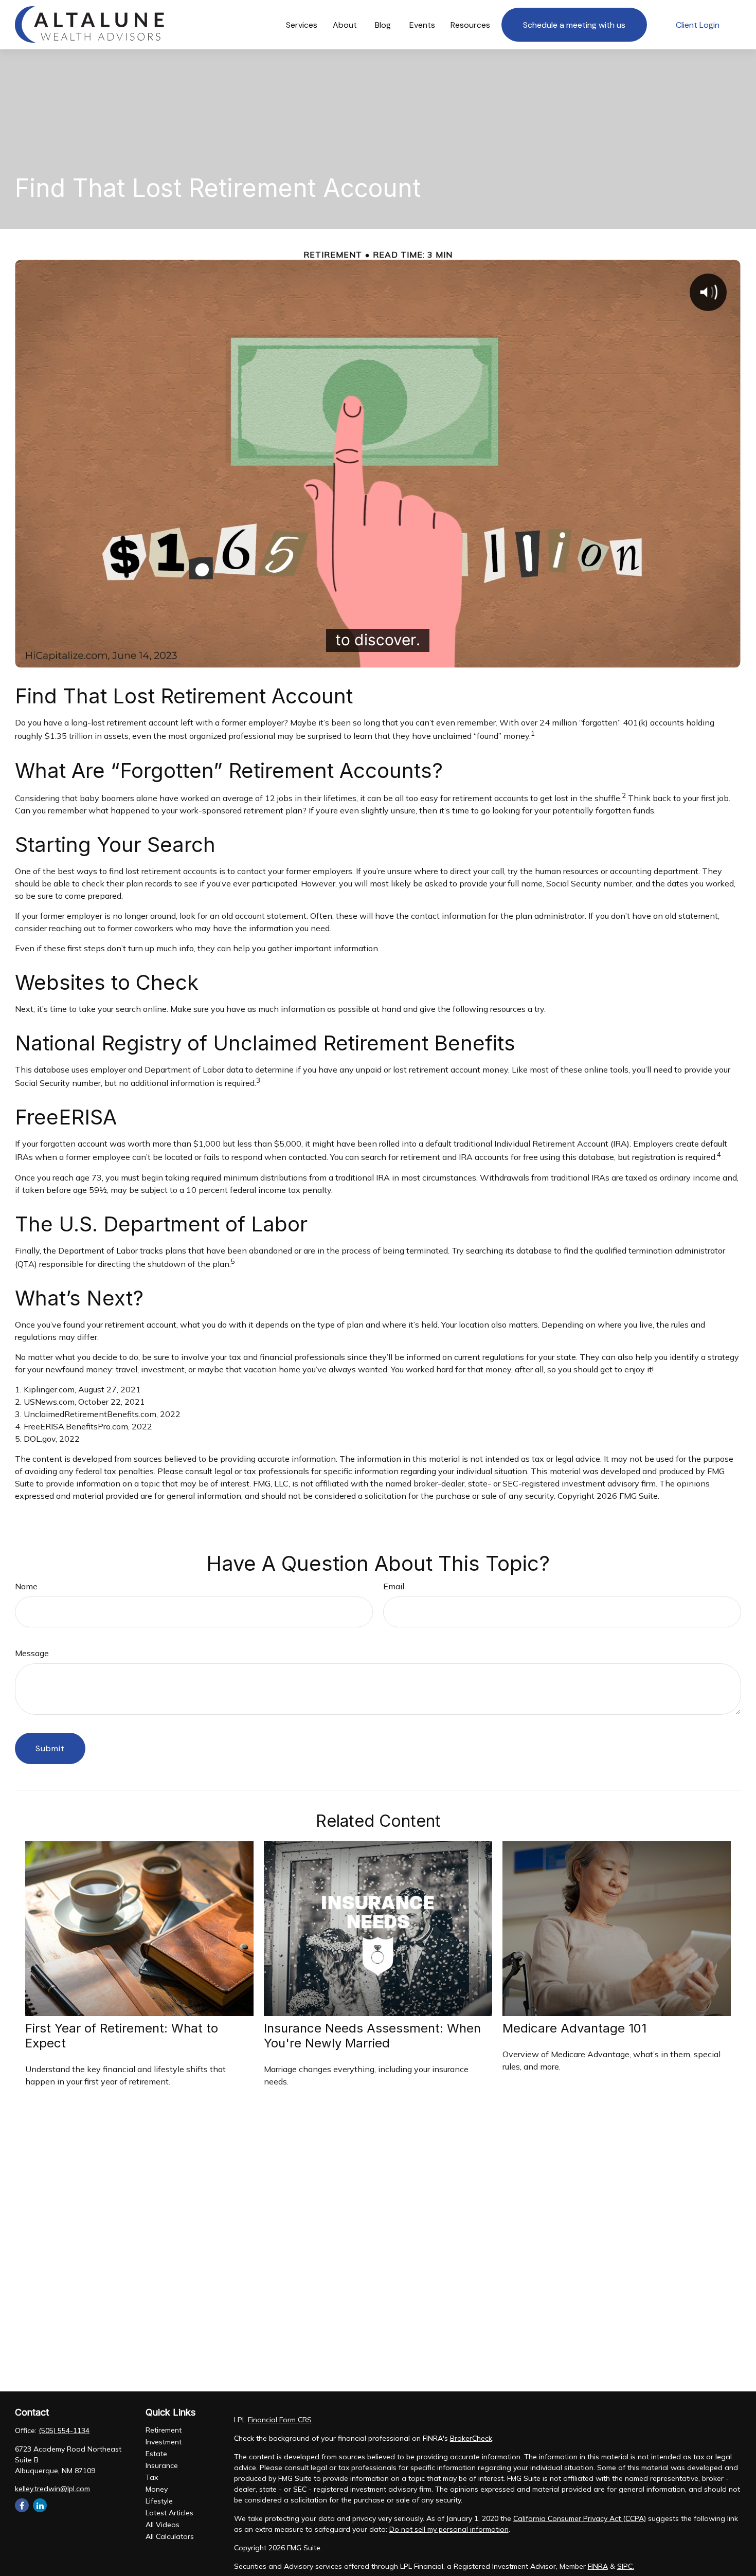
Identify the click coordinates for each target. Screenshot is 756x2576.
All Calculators (170, 2536)
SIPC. (626, 2566)
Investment (164, 2442)
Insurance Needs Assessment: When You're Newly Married (372, 2036)
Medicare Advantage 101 (574, 2028)
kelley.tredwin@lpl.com (52, 2489)
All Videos (163, 2525)
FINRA (598, 2566)
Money (157, 2489)
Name (26, 1586)
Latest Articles (169, 2513)
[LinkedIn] (40, 2505)
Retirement (164, 2430)
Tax (152, 2477)
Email (394, 1586)
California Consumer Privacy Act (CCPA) (580, 2518)
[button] (302, 25)
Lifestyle (159, 2501)
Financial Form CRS (280, 2420)
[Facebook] (22, 2505)
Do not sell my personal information (449, 2529)
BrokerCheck (471, 2438)
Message (32, 1653)
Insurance (162, 2465)
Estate (156, 2454)
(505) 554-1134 (64, 2430)
